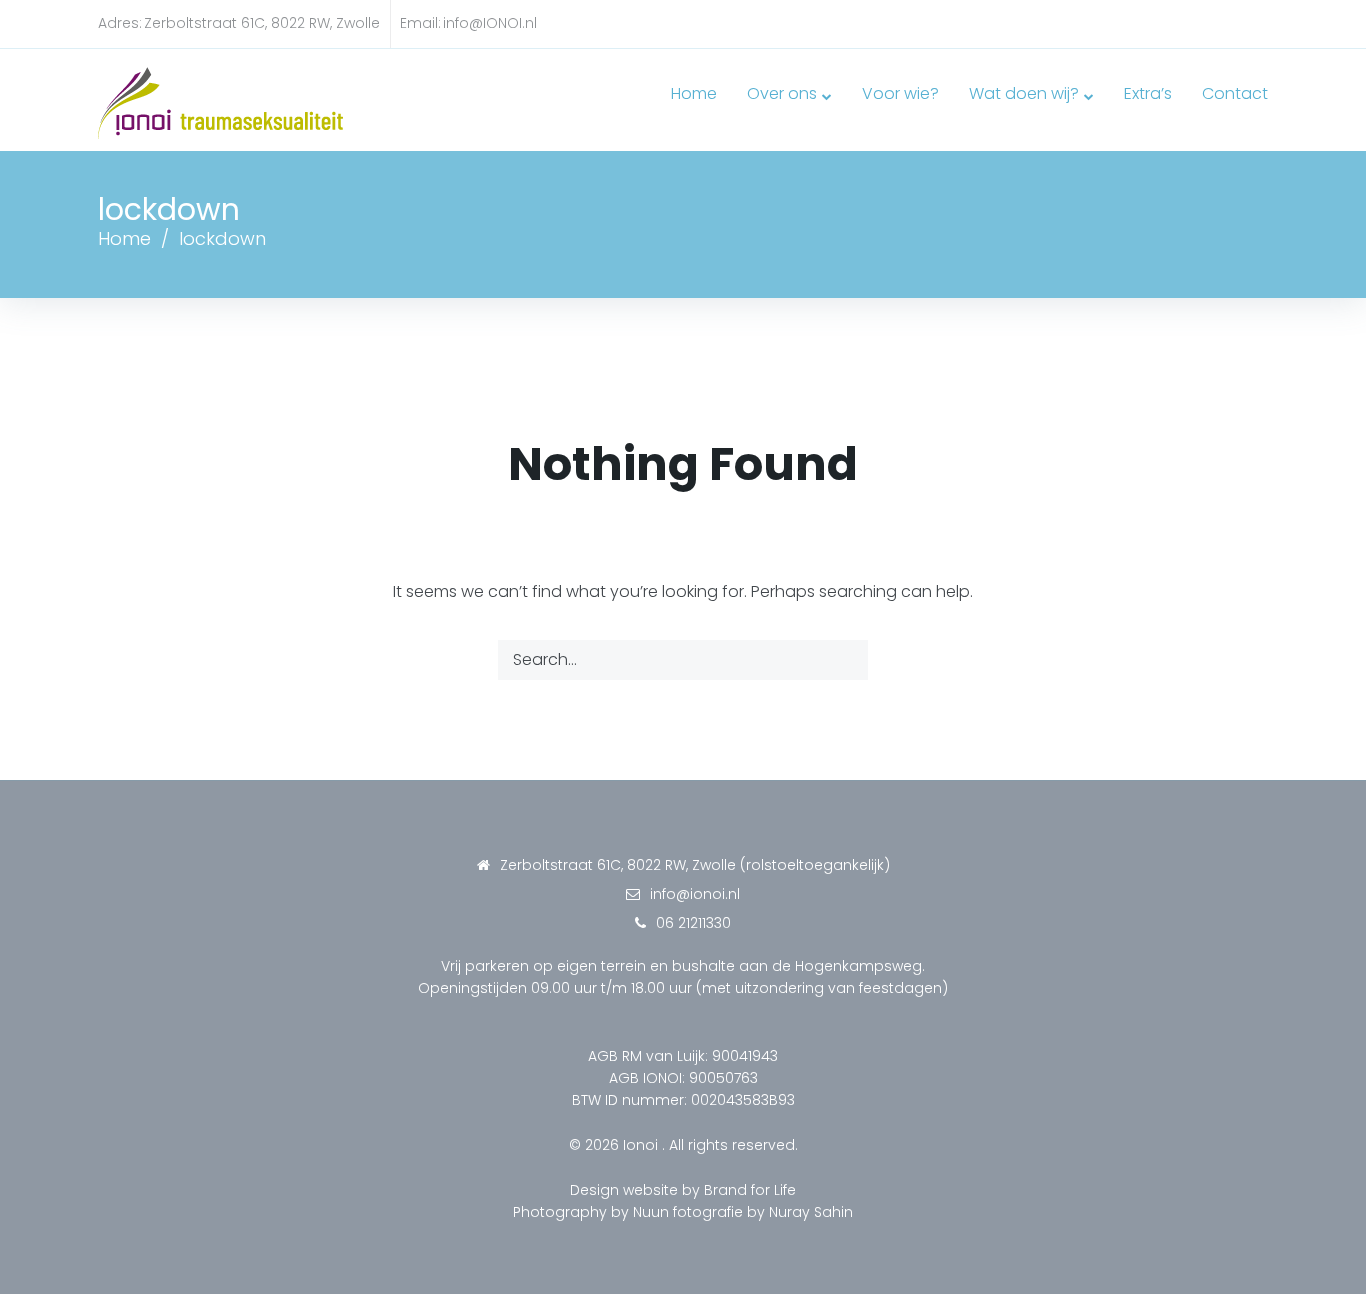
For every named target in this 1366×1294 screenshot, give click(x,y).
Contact (1235, 93)
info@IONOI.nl (490, 23)
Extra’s (1148, 93)
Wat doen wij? (1024, 93)
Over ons (782, 93)
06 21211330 (693, 923)
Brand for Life (750, 1190)
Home (694, 93)
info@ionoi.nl (695, 894)
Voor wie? (900, 93)
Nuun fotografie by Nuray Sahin (743, 1212)
